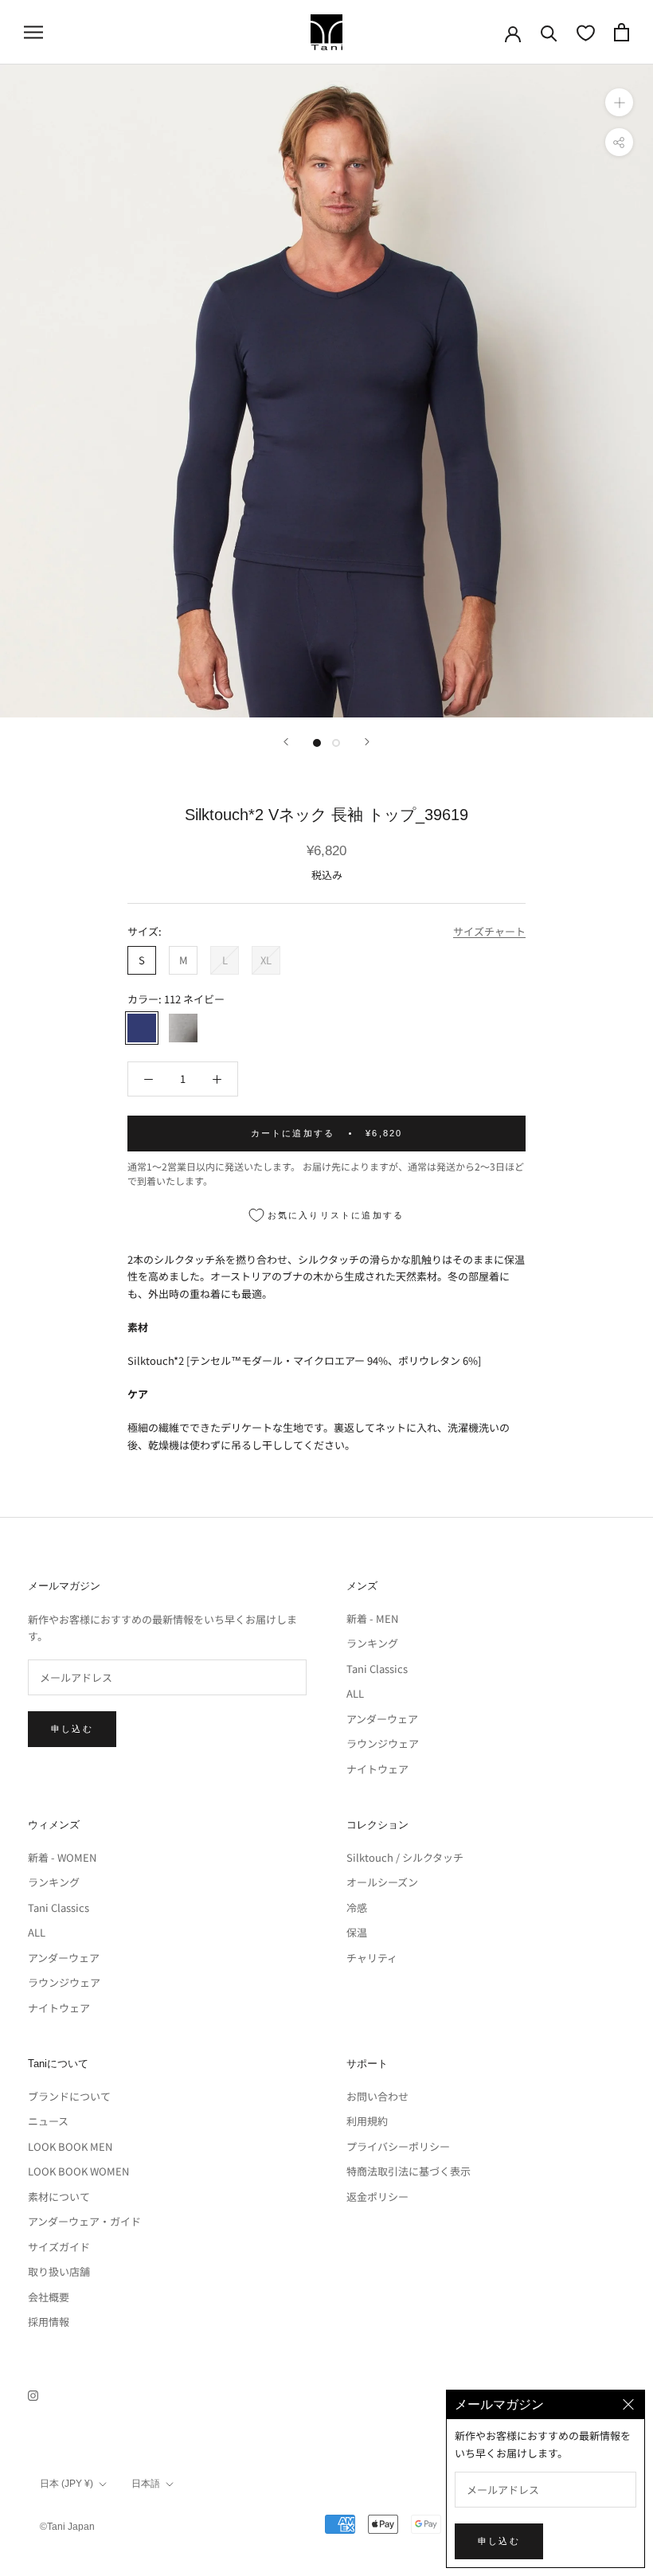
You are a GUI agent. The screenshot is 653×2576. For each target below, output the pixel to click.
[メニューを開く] (33, 32)
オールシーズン (382, 1882)
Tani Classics (377, 1669)
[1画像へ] (317, 743)
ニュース (48, 2121)
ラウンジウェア (383, 1743)
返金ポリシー (377, 2197)
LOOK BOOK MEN (70, 2146)
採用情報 (49, 2322)
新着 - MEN (372, 1618)
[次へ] (367, 742)
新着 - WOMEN (62, 1857)
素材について (59, 2197)
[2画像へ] (336, 743)
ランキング (372, 1643)
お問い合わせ (377, 2096)
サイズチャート (489, 931)
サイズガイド (59, 2247)
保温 (357, 1932)
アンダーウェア (382, 1719)
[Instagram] (33, 2394)
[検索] (549, 32)
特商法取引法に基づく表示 (409, 2171)
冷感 (357, 1908)
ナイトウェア (377, 1769)
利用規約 (367, 2121)
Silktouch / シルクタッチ (405, 1857)
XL (266, 960)
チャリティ (372, 1958)
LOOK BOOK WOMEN (78, 2171)
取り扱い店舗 (59, 2271)
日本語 (146, 2484)
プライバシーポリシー (398, 2146)
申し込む (72, 1729)
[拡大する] (619, 102)
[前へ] (286, 742)
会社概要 (49, 2297)
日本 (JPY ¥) (66, 2484)
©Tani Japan (67, 2527)
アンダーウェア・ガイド (84, 2221)
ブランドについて (69, 2096)
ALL (355, 1693)
